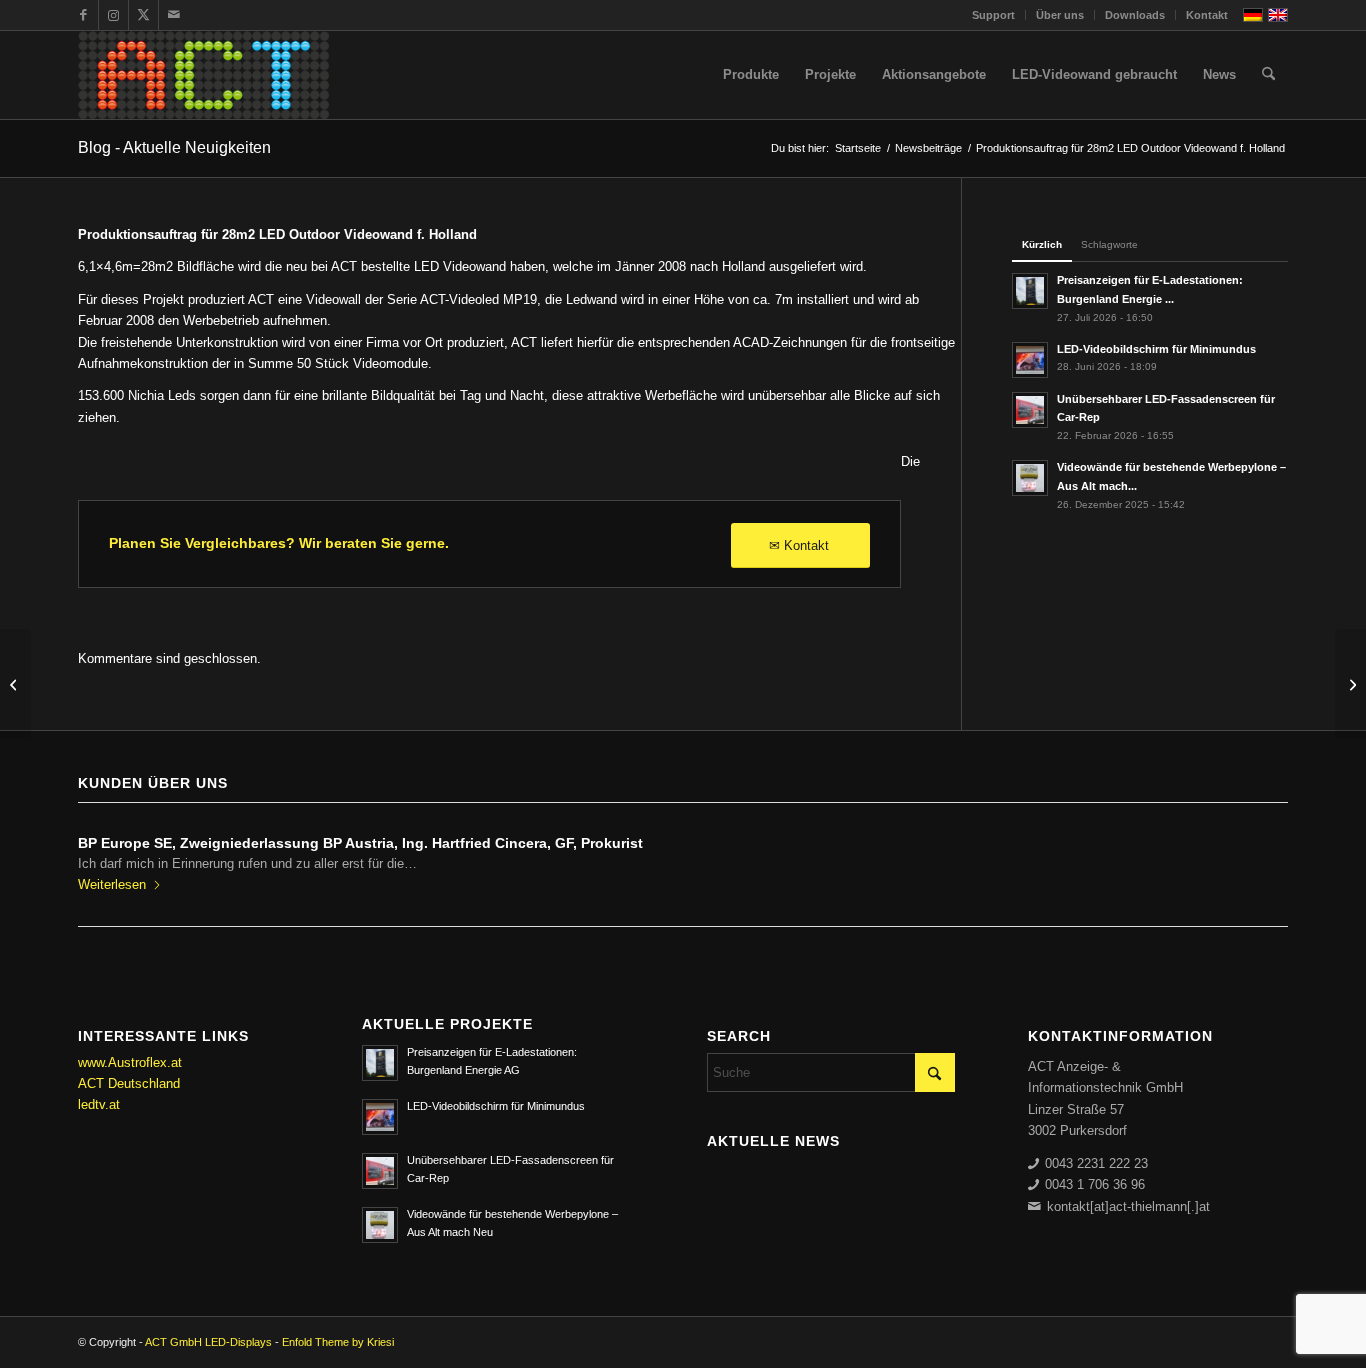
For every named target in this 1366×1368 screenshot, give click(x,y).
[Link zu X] (143, 15)
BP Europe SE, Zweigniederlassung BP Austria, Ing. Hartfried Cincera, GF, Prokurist (360, 843)
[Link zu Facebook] (83, 15)
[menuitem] (994, 15)
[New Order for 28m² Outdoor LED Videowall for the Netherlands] (15, 684)
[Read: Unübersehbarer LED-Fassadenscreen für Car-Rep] (1030, 410)
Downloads (1135, 15)
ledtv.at (99, 1104)
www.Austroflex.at (130, 1062)
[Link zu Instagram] (113, 15)
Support (993, 15)
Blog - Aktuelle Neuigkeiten (174, 147)
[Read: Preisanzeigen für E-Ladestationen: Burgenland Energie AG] (1030, 291)
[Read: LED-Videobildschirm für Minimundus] (1030, 360)
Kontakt (1207, 15)
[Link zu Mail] (174, 15)
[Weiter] (1258, 857)
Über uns (1060, 15)
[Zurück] (108, 857)
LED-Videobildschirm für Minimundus (1156, 349)
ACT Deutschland (129, 1083)
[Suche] (1268, 75)
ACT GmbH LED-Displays (208, 1342)
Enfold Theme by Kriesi (338, 1342)
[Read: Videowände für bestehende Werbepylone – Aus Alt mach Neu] (1030, 478)
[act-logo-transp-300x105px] (203, 75)
